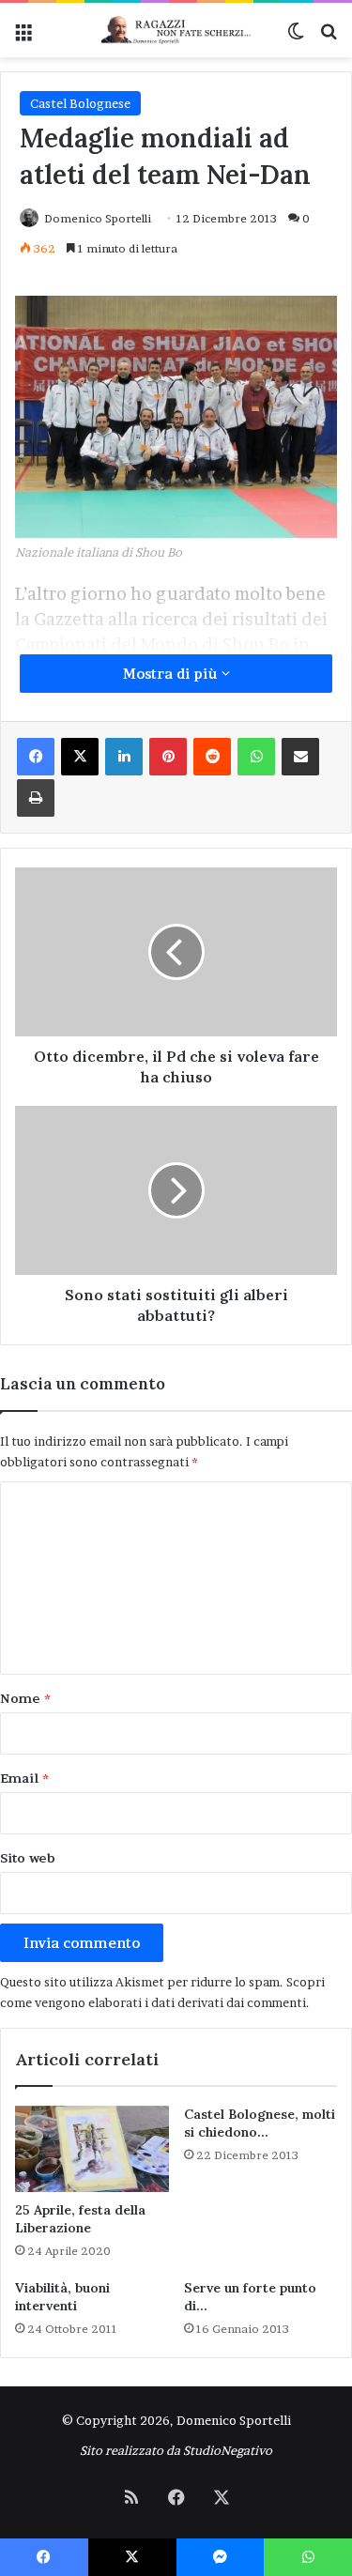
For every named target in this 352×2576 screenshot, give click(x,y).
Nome (25, 1698)
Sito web (28, 1858)
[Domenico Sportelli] (176, 30)
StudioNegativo (228, 2450)
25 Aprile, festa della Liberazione (80, 2219)
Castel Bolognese (80, 103)
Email (24, 1778)
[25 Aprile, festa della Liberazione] (92, 2149)
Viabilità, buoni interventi (62, 2297)
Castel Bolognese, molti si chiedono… (260, 2123)
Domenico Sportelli (98, 218)
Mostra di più (172, 674)
